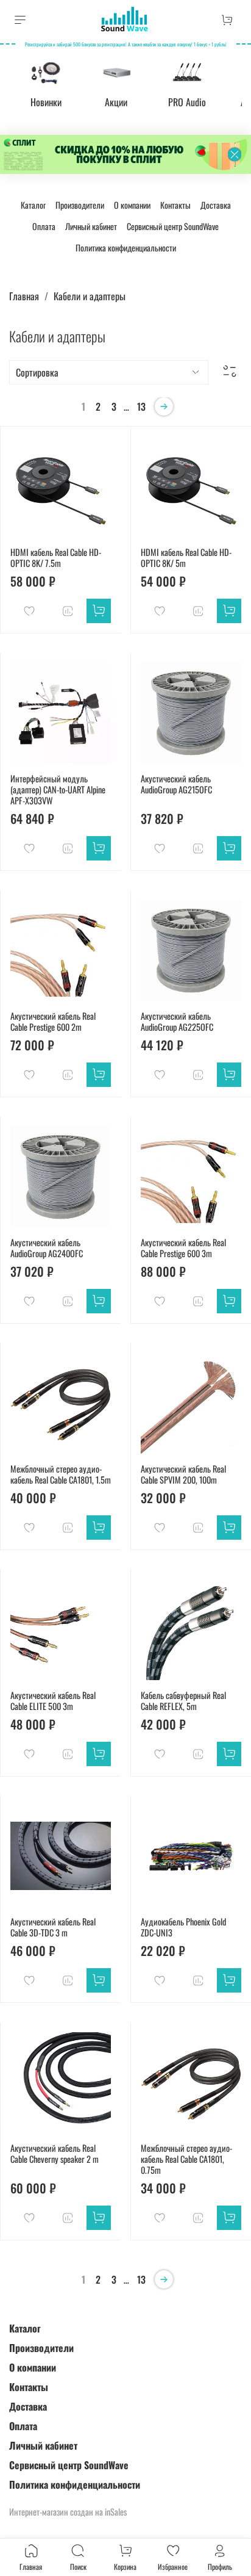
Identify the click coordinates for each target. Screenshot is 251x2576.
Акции (116, 103)
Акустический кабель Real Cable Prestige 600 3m (183, 1248)
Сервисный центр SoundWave (173, 226)
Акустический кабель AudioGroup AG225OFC (177, 1021)
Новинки (46, 103)
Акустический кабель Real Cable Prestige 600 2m (53, 1021)
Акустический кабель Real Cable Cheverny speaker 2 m (55, 2153)
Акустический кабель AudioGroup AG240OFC (47, 1248)
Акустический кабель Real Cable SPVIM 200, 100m (183, 1474)
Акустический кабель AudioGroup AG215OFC (176, 784)
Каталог (33, 205)
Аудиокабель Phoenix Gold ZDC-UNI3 (183, 1927)
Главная (24, 296)
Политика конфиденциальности (126, 247)
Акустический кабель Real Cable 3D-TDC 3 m (53, 1927)
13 (141, 406)
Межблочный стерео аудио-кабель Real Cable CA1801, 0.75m (186, 2159)
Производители (80, 205)
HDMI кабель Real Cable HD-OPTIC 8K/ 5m (186, 557)
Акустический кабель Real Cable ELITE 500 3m (53, 1701)
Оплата (44, 226)
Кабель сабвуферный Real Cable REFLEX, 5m (183, 1701)
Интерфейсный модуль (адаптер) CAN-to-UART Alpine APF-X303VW (58, 789)
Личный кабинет (91, 226)
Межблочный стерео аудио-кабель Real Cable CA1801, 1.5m (61, 1474)
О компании (132, 205)
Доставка (216, 205)
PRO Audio (187, 103)
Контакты (175, 205)
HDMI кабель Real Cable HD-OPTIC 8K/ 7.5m (56, 557)
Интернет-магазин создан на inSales (68, 2512)
